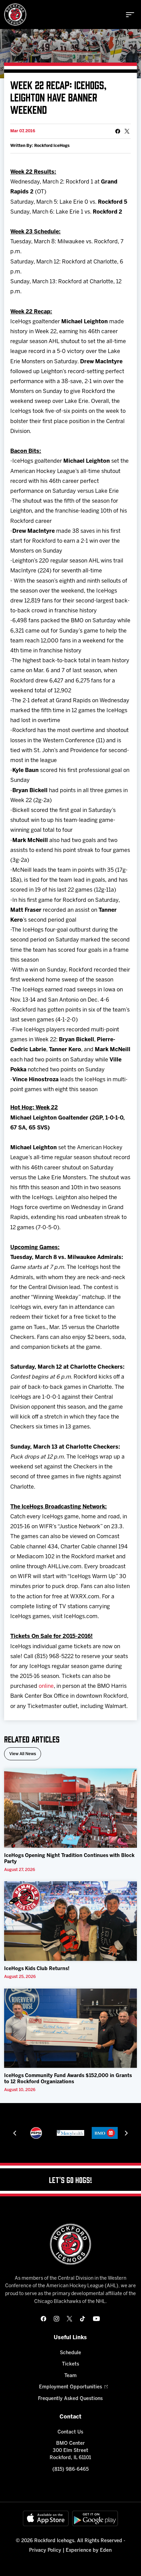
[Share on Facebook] (118, 131)
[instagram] (56, 2319)
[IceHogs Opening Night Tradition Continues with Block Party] (70, 1808)
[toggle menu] (130, 15)
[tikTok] (82, 2319)
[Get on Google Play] (95, 2518)
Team (70, 2376)
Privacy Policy (45, 2551)
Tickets (70, 2364)
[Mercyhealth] (70, 2133)
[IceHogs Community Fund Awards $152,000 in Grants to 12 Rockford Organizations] (70, 2028)
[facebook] (43, 2319)
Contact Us (70, 2432)
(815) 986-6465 (70, 2470)
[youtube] (96, 2319)
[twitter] (69, 2319)
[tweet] (127, 131)
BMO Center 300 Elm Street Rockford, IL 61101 (70, 2451)
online (46, 1686)
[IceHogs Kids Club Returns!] (70, 1921)
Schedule (70, 2353)
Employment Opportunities (70, 2387)
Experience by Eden (89, 2551)
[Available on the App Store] (46, 2518)
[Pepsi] (36, 2133)
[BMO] (105, 2133)
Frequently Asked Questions (70, 2399)
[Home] (15, 15)
